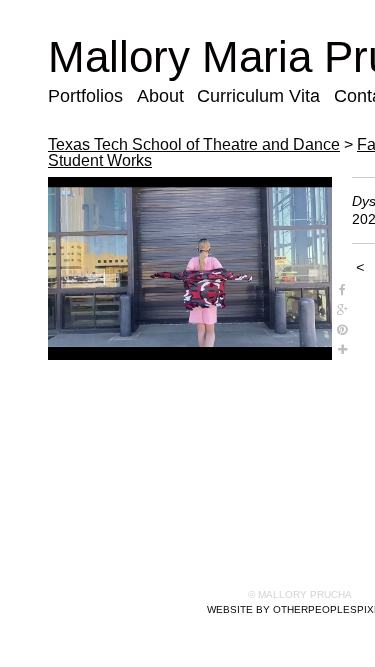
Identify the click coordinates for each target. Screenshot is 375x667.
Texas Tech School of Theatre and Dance (194, 144)
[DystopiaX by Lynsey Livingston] (190, 269)
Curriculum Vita (258, 96)
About (160, 96)
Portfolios (85, 96)
